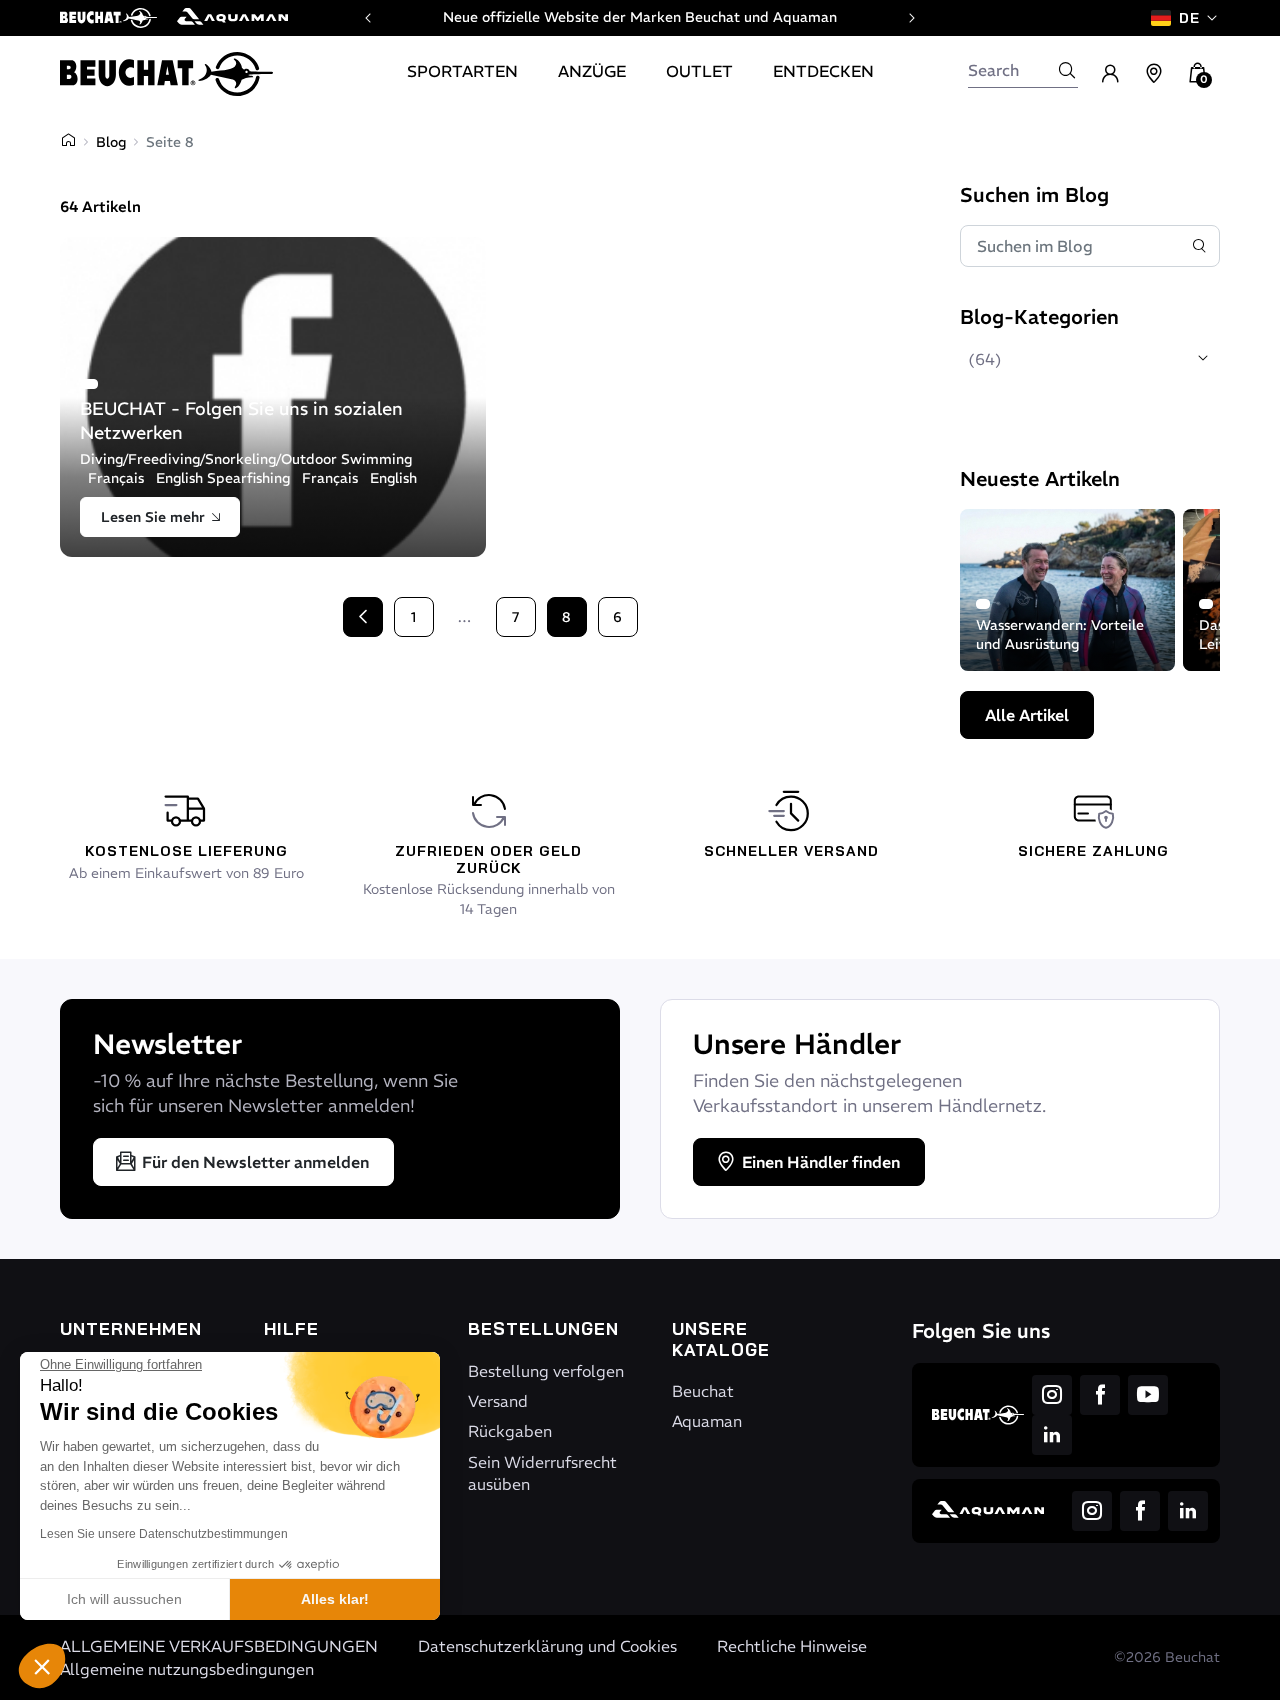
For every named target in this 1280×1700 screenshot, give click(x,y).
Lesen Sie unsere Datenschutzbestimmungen (164, 1534)
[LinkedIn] (1052, 1435)
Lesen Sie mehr (153, 517)
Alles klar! (335, 1599)
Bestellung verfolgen (546, 1371)
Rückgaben (510, 1431)
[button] (42, 1666)
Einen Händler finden (821, 1162)
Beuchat (703, 1391)
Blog (111, 142)
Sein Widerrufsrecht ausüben (542, 1473)
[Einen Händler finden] (1154, 74)
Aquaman (707, 1421)
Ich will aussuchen (124, 1599)
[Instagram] (1052, 1395)
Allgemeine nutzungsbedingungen (187, 1669)
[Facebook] (1100, 1395)
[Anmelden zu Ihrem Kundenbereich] (1110, 74)
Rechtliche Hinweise (792, 1646)
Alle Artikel (1027, 715)
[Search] (1067, 70)
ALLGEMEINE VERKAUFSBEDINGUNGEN (219, 1646)
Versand (498, 1401)
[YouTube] (1148, 1395)
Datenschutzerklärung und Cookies (547, 1646)
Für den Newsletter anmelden (255, 1162)
